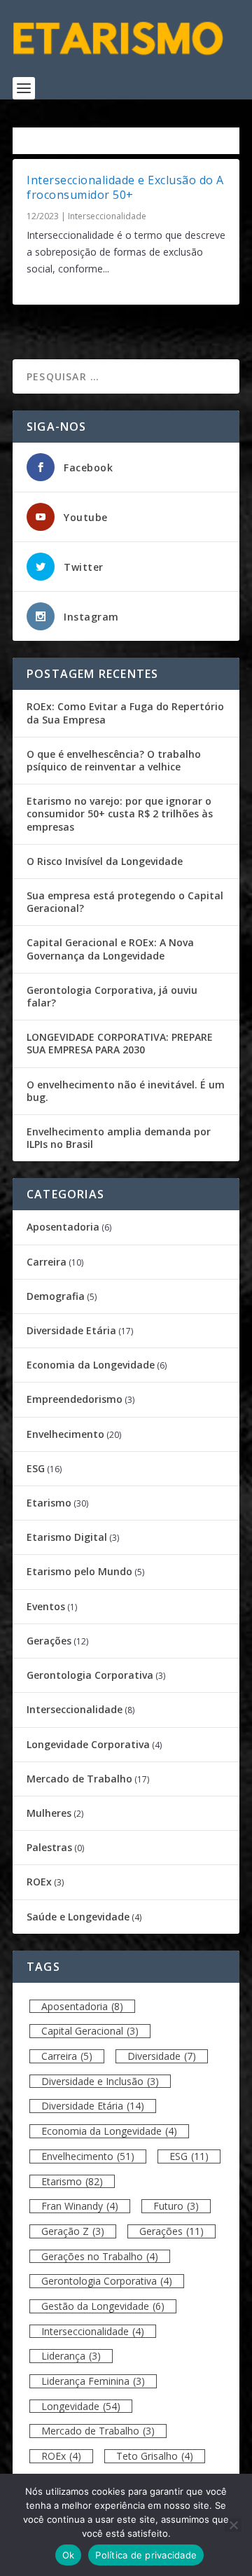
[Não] (233, 2525)
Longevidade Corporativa (88, 1744)
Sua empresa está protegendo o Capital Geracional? (125, 902)
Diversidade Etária (71, 1330)
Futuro (176, 2206)
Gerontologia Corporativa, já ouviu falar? (112, 996)
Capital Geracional (90, 2031)
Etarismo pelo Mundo (79, 1571)
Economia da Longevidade (91, 1365)
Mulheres (49, 1813)
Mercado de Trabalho (79, 1779)
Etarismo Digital (67, 1537)
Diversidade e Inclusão (100, 2081)
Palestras (49, 1847)
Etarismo (49, 1503)
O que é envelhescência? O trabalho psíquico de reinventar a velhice (114, 760)
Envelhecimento (65, 1434)
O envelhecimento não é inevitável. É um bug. (126, 1091)
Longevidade (81, 2406)
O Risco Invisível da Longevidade (105, 861)
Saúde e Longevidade (78, 1917)
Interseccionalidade (107, 216)
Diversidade (162, 2056)
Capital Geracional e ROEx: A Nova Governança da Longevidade (110, 949)
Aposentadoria (63, 1227)
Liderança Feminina (93, 2381)
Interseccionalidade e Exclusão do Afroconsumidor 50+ (125, 187)
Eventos (46, 1606)
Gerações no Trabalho (100, 2256)
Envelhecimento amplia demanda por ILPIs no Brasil (119, 1138)
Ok (69, 2555)
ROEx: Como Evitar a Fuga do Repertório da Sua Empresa (125, 713)
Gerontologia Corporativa (90, 1675)
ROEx (39, 1882)
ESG (36, 1468)
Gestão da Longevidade (103, 2306)
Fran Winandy (80, 2206)
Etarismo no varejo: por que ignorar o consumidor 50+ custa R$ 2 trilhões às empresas (120, 813)
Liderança (71, 2356)
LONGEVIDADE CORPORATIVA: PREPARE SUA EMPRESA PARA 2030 (120, 1043)
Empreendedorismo (75, 1399)
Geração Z (73, 2231)
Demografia (56, 1296)
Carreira (47, 1262)
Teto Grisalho (155, 2456)
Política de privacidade (146, 2555)
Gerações (49, 1641)
